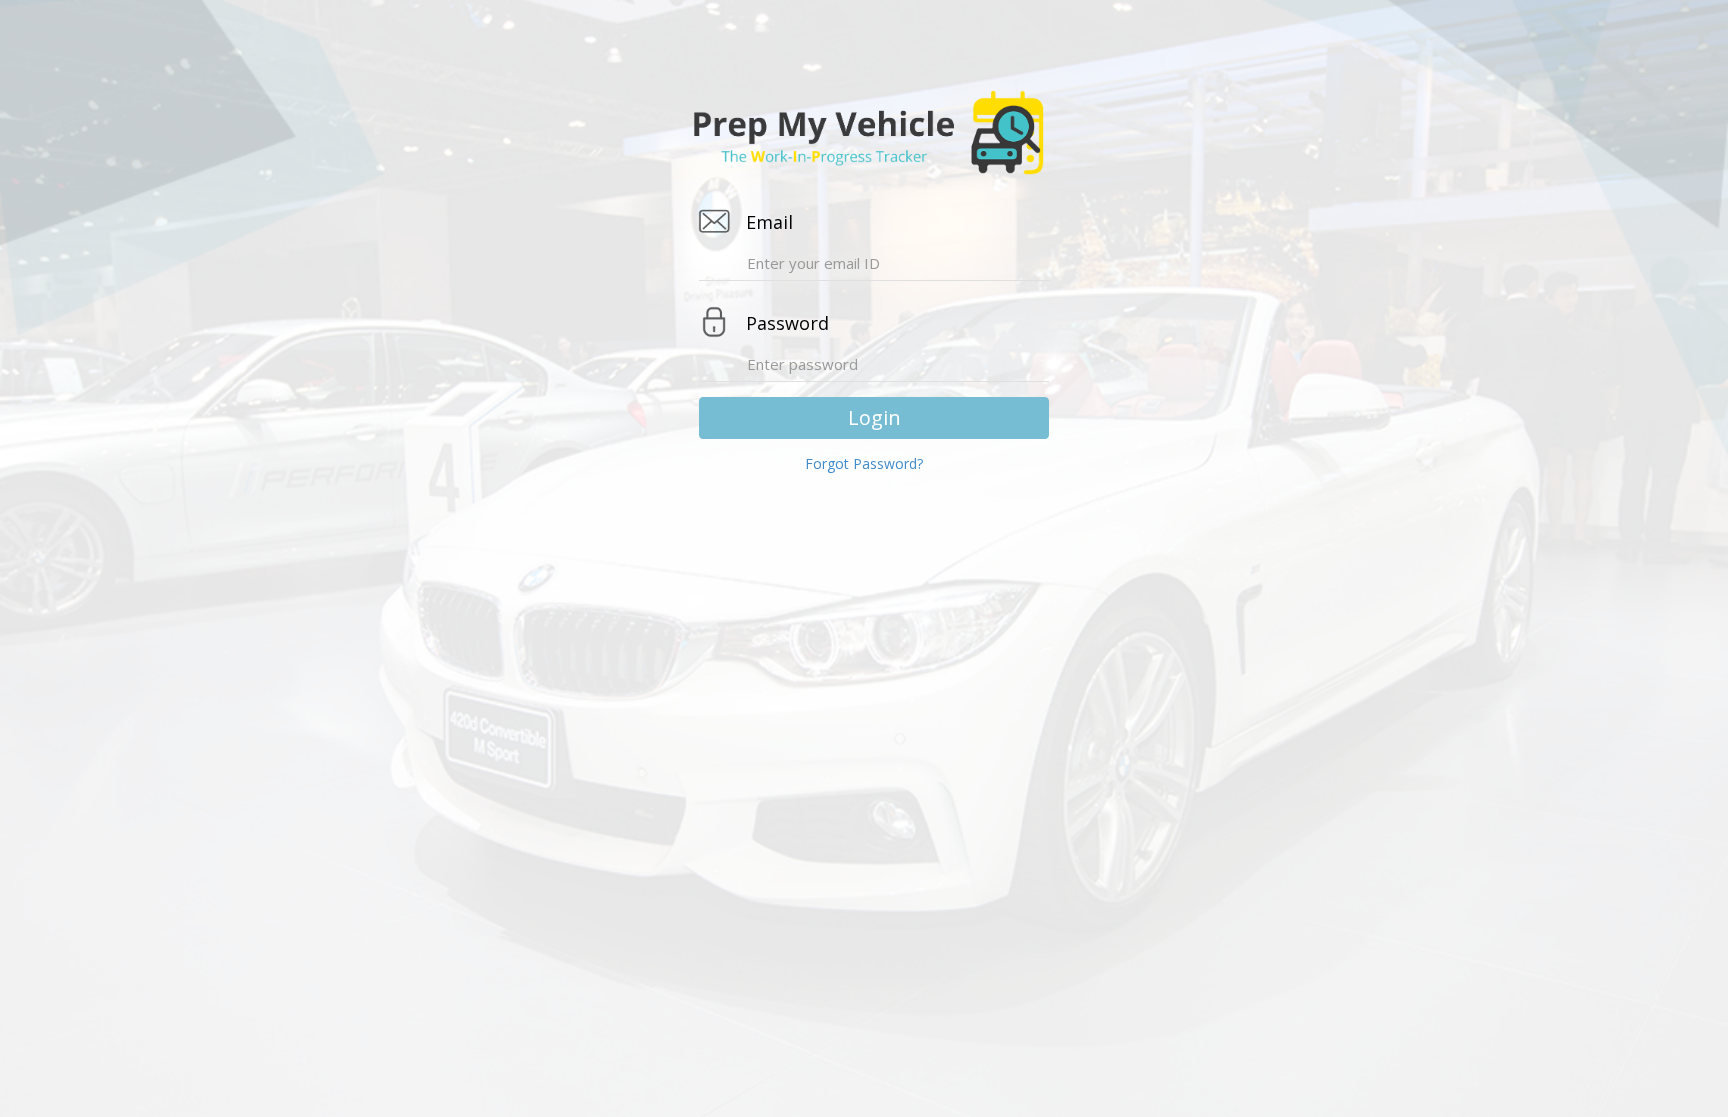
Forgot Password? (864, 463)
